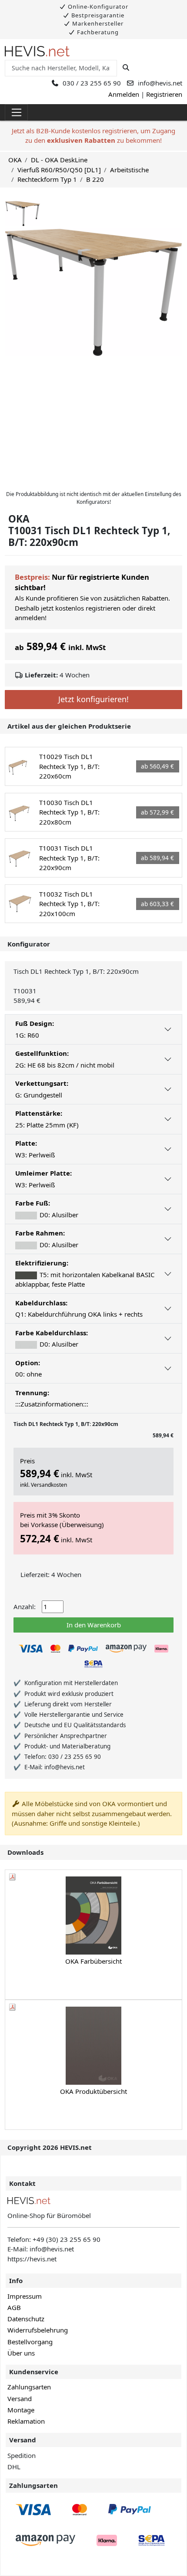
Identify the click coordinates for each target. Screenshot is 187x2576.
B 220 (95, 179)
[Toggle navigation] (16, 112)
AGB (14, 2307)
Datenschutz (26, 2319)
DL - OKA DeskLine (59, 160)
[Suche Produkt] (126, 68)
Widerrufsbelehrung (38, 2330)
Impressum (25, 2296)
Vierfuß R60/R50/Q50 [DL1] (59, 170)
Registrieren (164, 94)
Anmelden (124, 94)
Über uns (21, 2353)
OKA (15, 160)
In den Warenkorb (94, 1625)
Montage (21, 2410)
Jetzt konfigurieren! (93, 699)
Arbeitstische (129, 170)
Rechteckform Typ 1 (47, 179)
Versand (20, 2399)
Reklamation (26, 2421)
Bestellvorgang (30, 2342)
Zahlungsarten (29, 2387)
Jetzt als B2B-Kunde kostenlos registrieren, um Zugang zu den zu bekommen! (93, 136)
